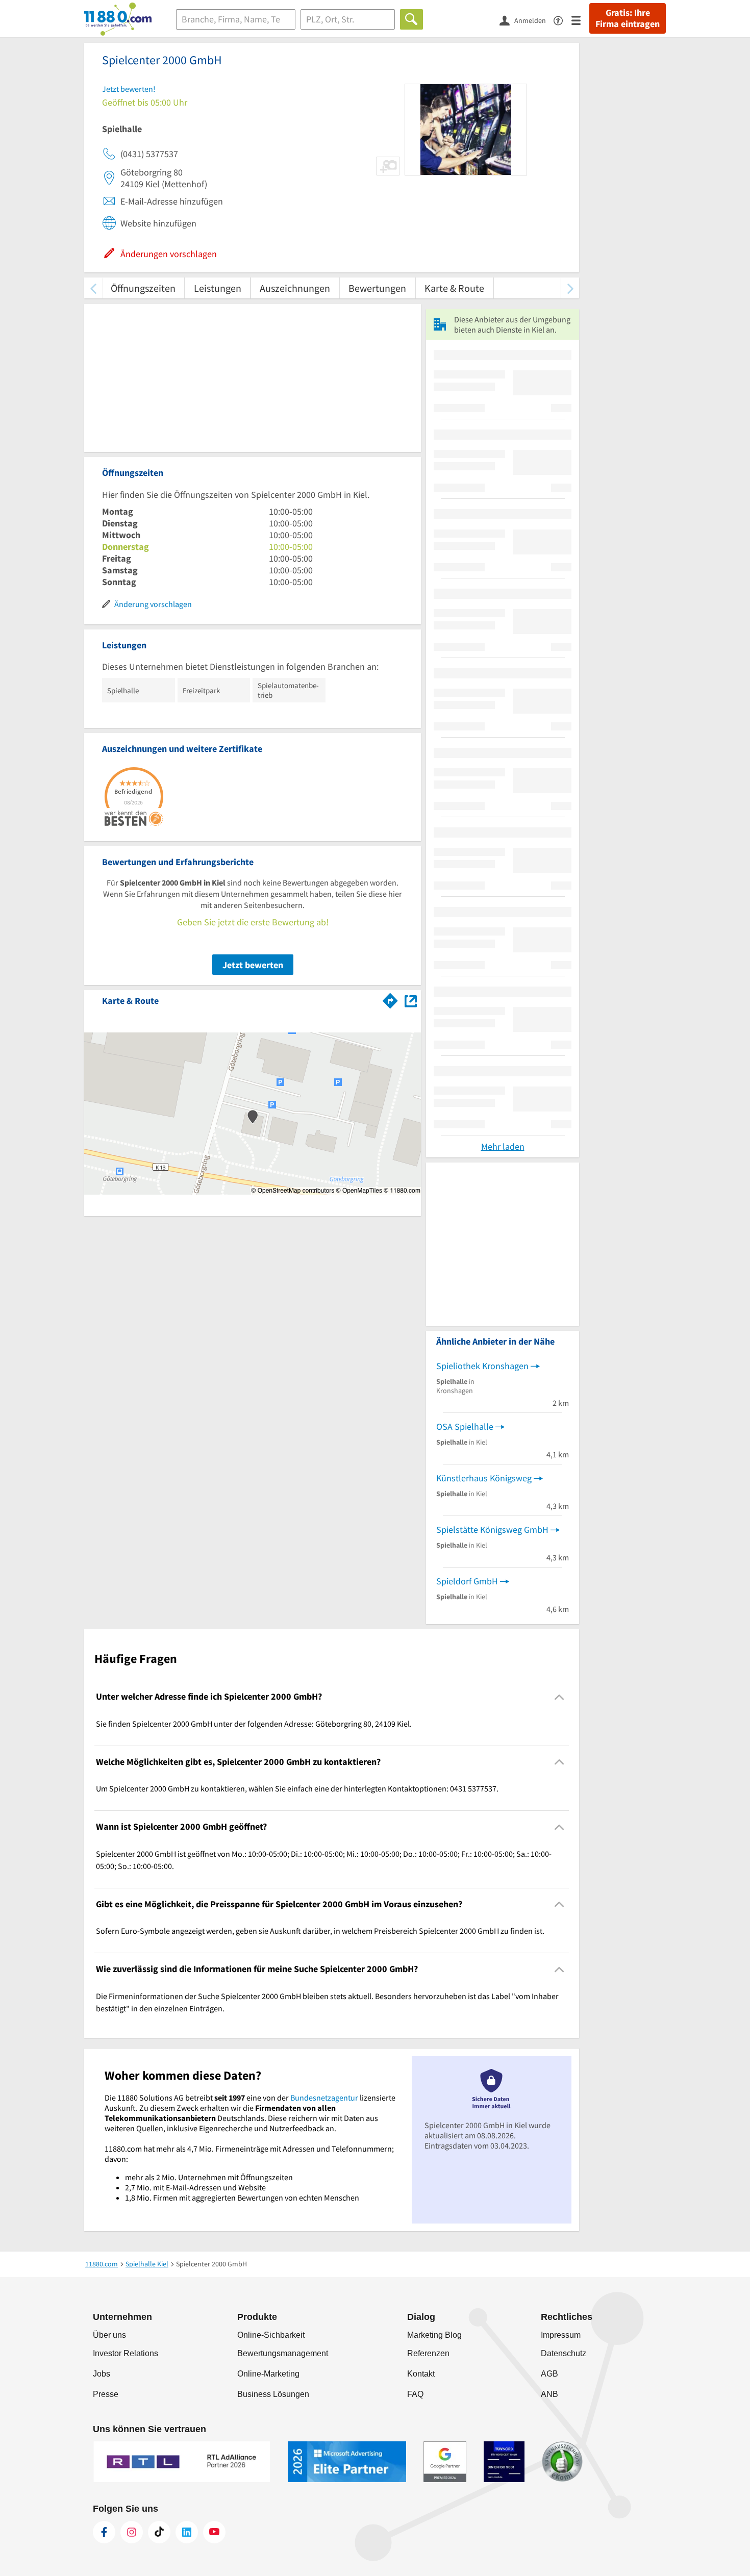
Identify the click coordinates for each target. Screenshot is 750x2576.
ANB (549, 2394)
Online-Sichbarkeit (271, 2335)
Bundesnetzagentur (324, 2098)
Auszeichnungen (295, 288)
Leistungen (218, 288)
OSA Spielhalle (465, 1426)
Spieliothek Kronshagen (482, 1366)
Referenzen (428, 2353)
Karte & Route (454, 288)
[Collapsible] (559, 1697)
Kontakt (421, 2374)
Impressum (561, 2335)
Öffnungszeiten (143, 288)
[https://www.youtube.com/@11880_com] (214, 2532)
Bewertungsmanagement (283, 2353)
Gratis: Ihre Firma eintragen (628, 18)
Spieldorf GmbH (467, 1581)
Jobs (102, 2374)
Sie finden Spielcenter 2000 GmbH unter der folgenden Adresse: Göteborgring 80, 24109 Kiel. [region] (254, 1724)
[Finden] (411, 19)
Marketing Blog (434, 2335)
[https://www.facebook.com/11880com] (104, 2532)
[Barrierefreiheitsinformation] (562, 20)
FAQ (415, 2394)
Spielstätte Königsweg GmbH (492, 1530)
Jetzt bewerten (253, 965)
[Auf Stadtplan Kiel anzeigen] (411, 1000)
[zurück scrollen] (93, 288)
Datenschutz (564, 2353)
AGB (549, 2374)
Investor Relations (126, 2353)
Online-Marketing (268, 2374)
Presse (106, 2394)
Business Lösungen (273, 2394)
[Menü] (580, 20)
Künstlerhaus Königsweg (484, 1478)
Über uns (109, 2335)
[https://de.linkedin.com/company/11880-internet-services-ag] (187, 2532)
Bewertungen (377, 288)
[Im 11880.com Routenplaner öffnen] (390, 999)
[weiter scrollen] (570, 288)
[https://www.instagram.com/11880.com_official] (132, 2532)
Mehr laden (503, 1146)
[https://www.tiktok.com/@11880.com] (159, 2532)
